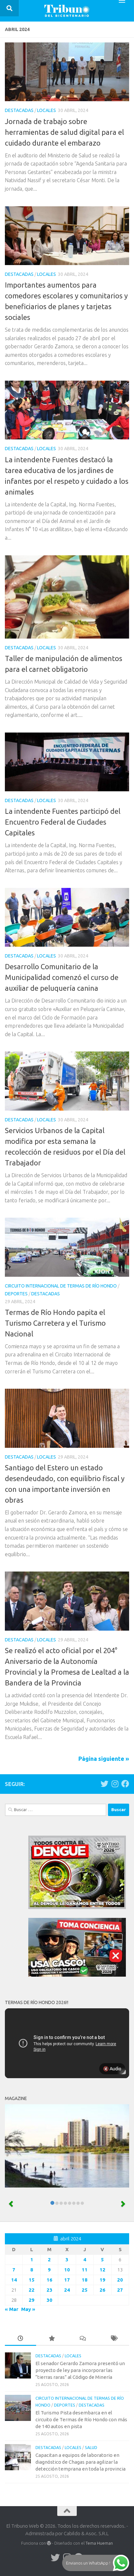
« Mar (12, 2309)
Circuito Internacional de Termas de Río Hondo (61, 1286)
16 (49, 2280)
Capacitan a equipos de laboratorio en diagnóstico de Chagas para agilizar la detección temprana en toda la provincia (80, 2462)
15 (32, 2280)
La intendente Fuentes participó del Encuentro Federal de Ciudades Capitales (63, 822)
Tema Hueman (99, 2543)
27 (120, 2290)
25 (85, 2290)
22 (32, 2290)
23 (49, 2290)
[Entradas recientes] (20, 2339)
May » (28, 2309)
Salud (91, 2448)
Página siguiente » (104, 1759)
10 (67, 2270)
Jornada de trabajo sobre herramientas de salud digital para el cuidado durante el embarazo (64, 132)
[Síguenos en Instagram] (115, 1784)
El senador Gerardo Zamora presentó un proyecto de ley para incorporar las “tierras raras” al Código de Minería (80, 2370)
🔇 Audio (112, 2069)
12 (102, 2270)
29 (32, 2300)
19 (102, 2280)
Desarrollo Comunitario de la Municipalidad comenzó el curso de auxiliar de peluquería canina (62, 977)
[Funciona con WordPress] (49, 2543)
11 (85, 2270)
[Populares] (52, 2339)
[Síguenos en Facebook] (125, 1784)
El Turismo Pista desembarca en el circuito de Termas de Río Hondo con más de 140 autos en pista (81, 2419)
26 (102, 2290)
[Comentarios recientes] (83, 2339)
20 (120, 2280)
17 (67, 2280)
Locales (47, 110)
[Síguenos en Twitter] (104, 1784)
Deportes (16, 1294)
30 (49, 2300)
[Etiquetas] (114, 2339)
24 (67, 2290)
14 (14, 2280)
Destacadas (19, 110)
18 (85, 2280)
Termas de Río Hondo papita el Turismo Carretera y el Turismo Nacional (55, 1323)
